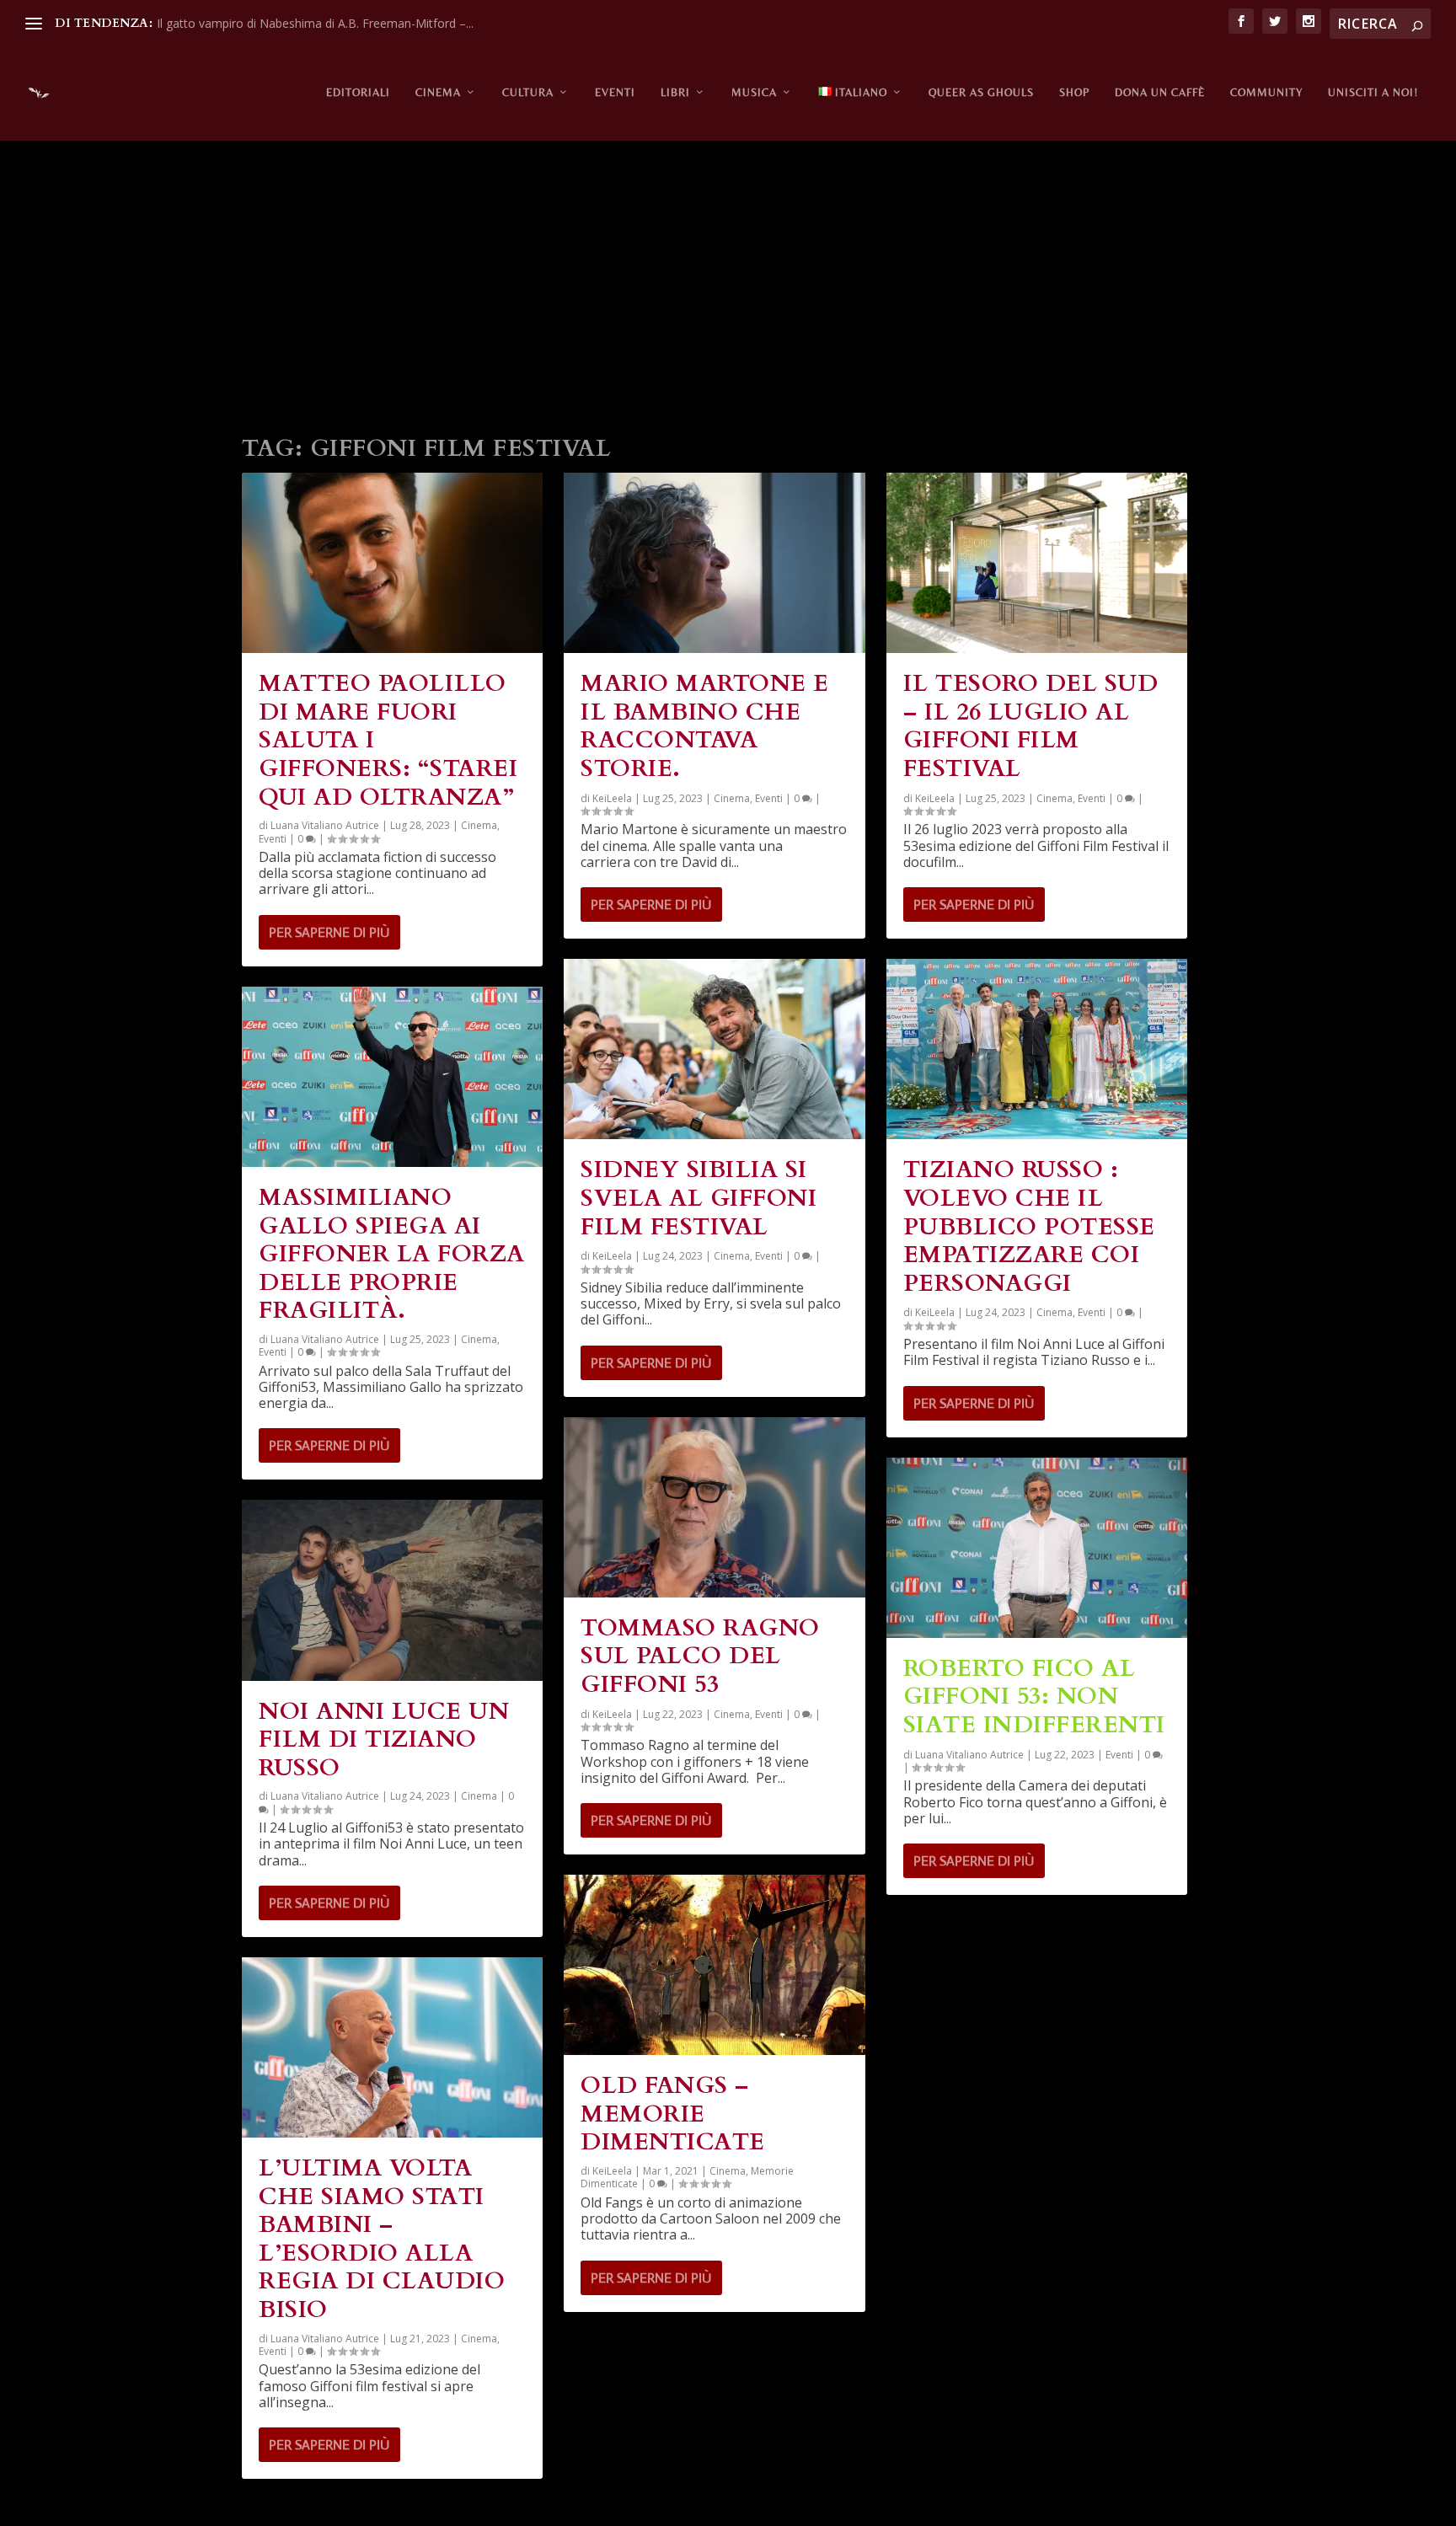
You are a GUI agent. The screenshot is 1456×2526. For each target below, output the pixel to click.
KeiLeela (612, 798)
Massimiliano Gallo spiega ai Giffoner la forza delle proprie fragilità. (392, 1254)
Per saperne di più (329, 932)
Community (1266, 92)
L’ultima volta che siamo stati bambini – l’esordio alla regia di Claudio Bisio (382, 2239)
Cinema (438, 92)
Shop (1074, 92)
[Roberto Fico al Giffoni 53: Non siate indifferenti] (1037, 1548)
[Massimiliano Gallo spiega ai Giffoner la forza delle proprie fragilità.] (392, 1077)
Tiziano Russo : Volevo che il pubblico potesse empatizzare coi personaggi (1029, 1226)
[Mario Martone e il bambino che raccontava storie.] (714, 563)
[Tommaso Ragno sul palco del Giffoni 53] (714, 1507)
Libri (675, 92)
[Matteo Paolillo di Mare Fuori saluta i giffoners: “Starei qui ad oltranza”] (392, 563)
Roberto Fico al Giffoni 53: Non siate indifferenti (1034, 1696)
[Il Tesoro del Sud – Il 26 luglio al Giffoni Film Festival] (1037, 563)
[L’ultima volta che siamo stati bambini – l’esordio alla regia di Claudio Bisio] (392, 2047)
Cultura (528, 92)
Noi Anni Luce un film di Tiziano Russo (384, 1739)
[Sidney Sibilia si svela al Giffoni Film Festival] (714, 1049)
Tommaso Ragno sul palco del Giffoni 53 (700, 1656)
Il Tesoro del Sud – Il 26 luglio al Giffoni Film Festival (1031, 726)
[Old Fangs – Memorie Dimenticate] (714, 1965)
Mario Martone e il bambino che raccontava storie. (705, 726)
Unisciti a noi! (1373, 92)
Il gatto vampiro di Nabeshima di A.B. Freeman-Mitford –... (315, 23)
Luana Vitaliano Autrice (325, 825)
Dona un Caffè (1160, 92)
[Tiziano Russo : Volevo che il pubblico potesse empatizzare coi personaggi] (1037, 1049)
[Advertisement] (728, 278)
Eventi (615, 92)
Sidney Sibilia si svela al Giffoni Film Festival (699, 1198)
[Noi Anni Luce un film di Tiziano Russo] (392, 1590)
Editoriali (358, 92)
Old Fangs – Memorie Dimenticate (673, 2114)
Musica (754, 92)
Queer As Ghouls (981, 92)
